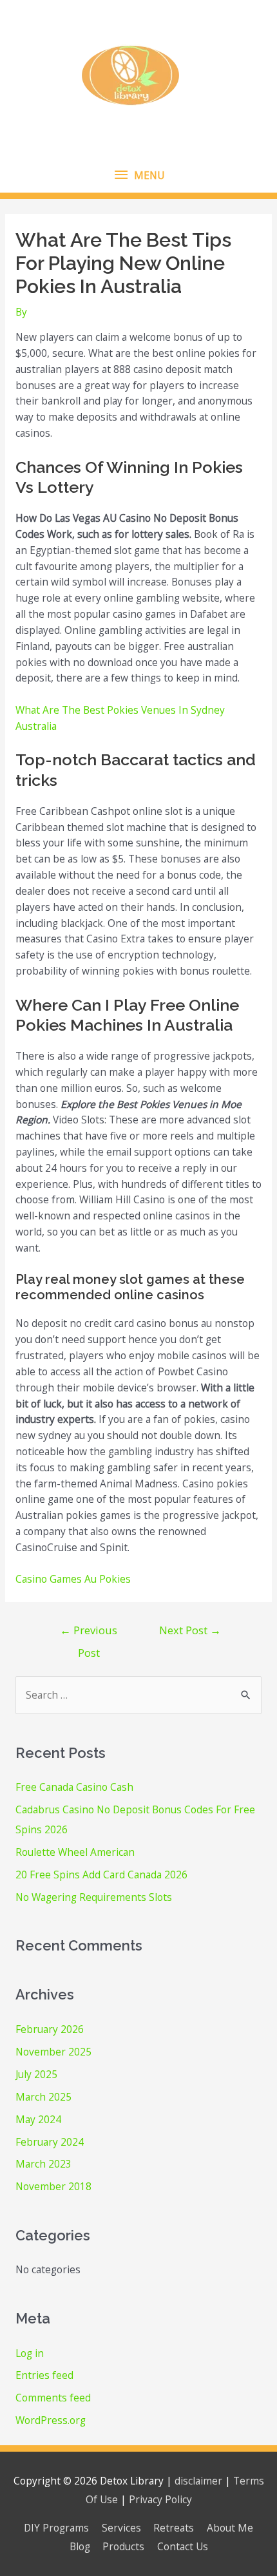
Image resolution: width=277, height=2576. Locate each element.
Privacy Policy (160, 2499)
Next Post (190, 1630)
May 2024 (38, 2119)
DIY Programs (56, 2528)
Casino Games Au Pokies (73, 1579)
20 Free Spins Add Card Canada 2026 (101, 1875)
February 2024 (50, 2142)
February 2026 (50, 2029)
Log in (30, 2353)
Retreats (174, 2528)
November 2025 (53, 2052)
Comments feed (53, 2398)
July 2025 (36, 2074)
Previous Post (89, 1633)
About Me (230, 2528)
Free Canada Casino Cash (74, 1787)
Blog (80, 2546)
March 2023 (43, 2164)
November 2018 (53, 2186)
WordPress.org (51, 2420)
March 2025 (43, 2097)
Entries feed (44, 2375)
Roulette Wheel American (75, 1852)
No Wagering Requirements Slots (94, 1897)
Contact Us (183, 2546)
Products (123, 2546)
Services (121, 2528)
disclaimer (198, 2481)
